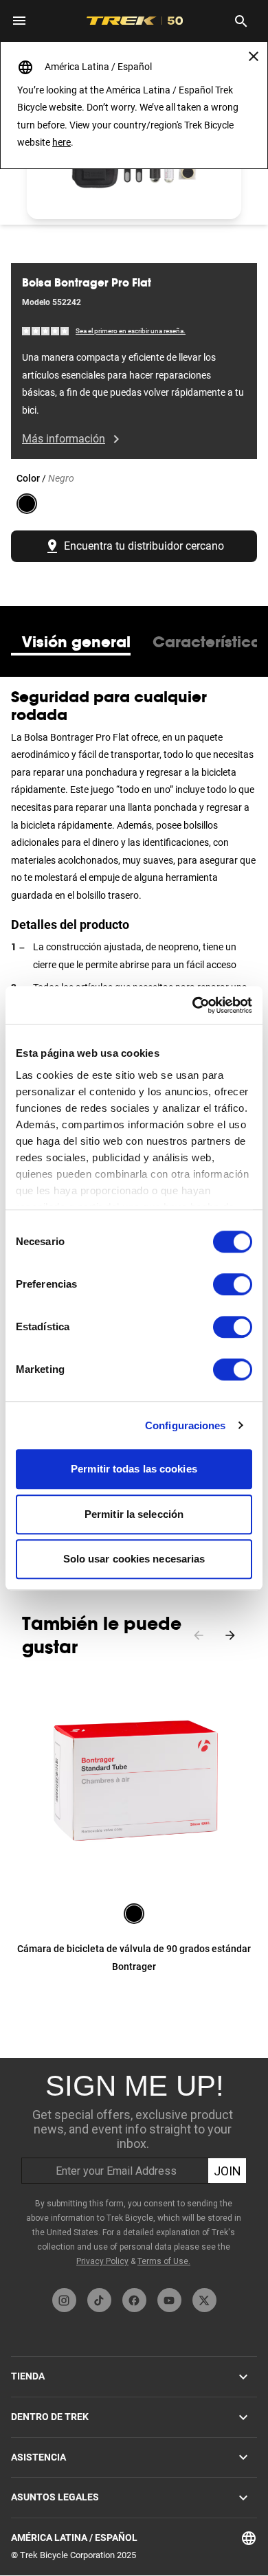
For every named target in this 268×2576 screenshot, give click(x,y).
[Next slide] (230, 1635)
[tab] (76, 642)
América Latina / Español (74, 2538)
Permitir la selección (134, 1514)
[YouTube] (169, 2300)
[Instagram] (64, 2300)
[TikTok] (99, 2300)
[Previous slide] (199, 1635)
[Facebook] (134, 2300)
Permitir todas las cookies (134, 1469)
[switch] (233, 1284)
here (62, 142)
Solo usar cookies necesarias (134, 1559)
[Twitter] (204, 2300)
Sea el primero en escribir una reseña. (131, 331)
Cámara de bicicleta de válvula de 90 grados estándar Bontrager (134, 1958)
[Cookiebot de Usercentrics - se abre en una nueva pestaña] (193, 1005)
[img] (46, 331)
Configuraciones (186, 1425)
